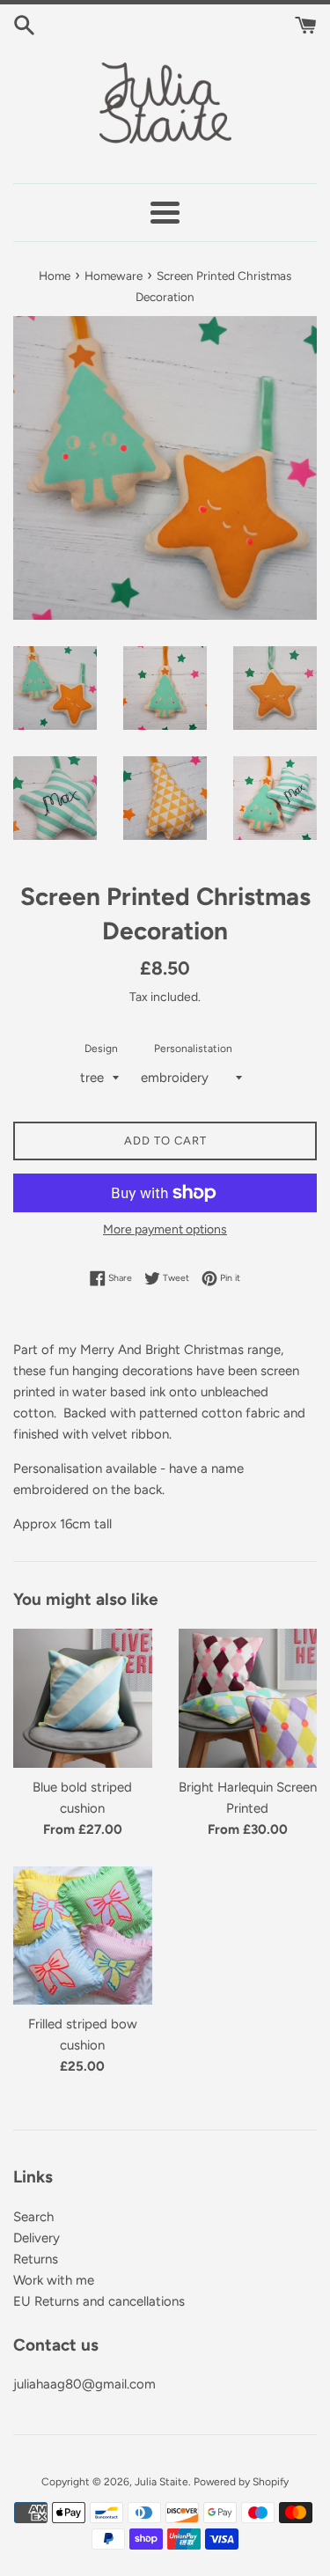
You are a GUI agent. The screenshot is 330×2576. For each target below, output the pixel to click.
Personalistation (193, 1049)
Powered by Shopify (241, 2482)
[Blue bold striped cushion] (83, 1698)
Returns (36, 2259)
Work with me (54, 2280)
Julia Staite (161, 2482)
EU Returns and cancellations (99, 2301)
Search (33, 2217)
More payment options (165, 1229)
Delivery (37, 2238)
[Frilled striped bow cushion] (83, 1936)
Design (101, 1049)
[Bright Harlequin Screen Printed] (248, 1698)
